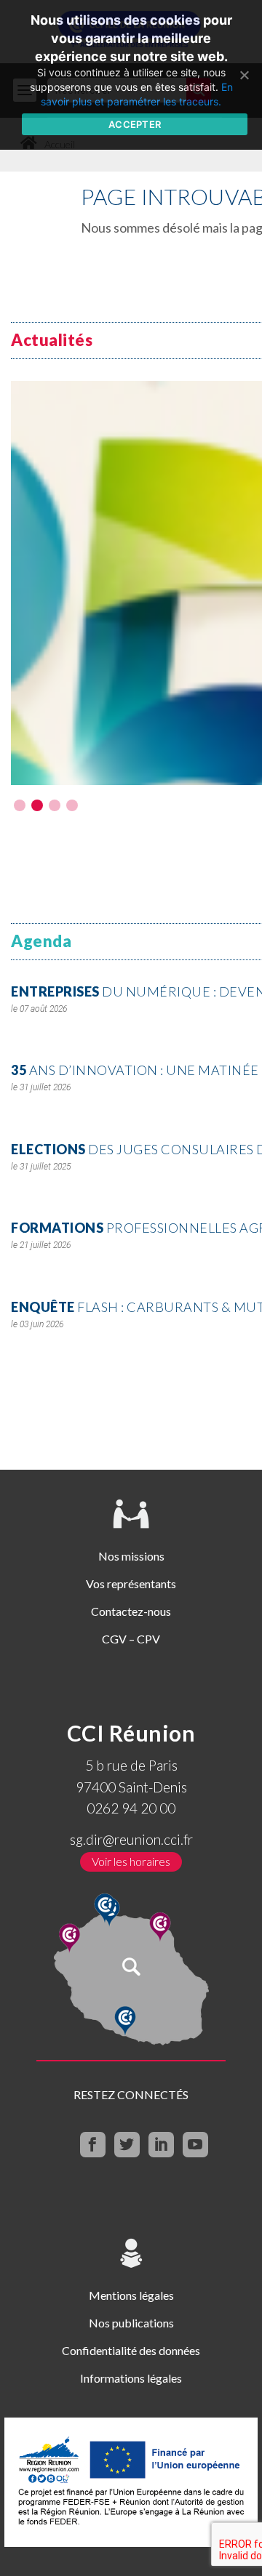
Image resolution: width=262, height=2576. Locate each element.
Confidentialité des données (131, 2350)
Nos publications (131, 2323)
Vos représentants (131, 1583)
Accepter (135, 124)
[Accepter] (244, 75)
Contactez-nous (131, 1611)
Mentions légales (131, 2295)
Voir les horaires (131, 1861)
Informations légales (131, 2378)
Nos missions (131, 1556)
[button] (20, 805)
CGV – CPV (131, 1639)
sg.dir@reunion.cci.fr (131, 1839)
